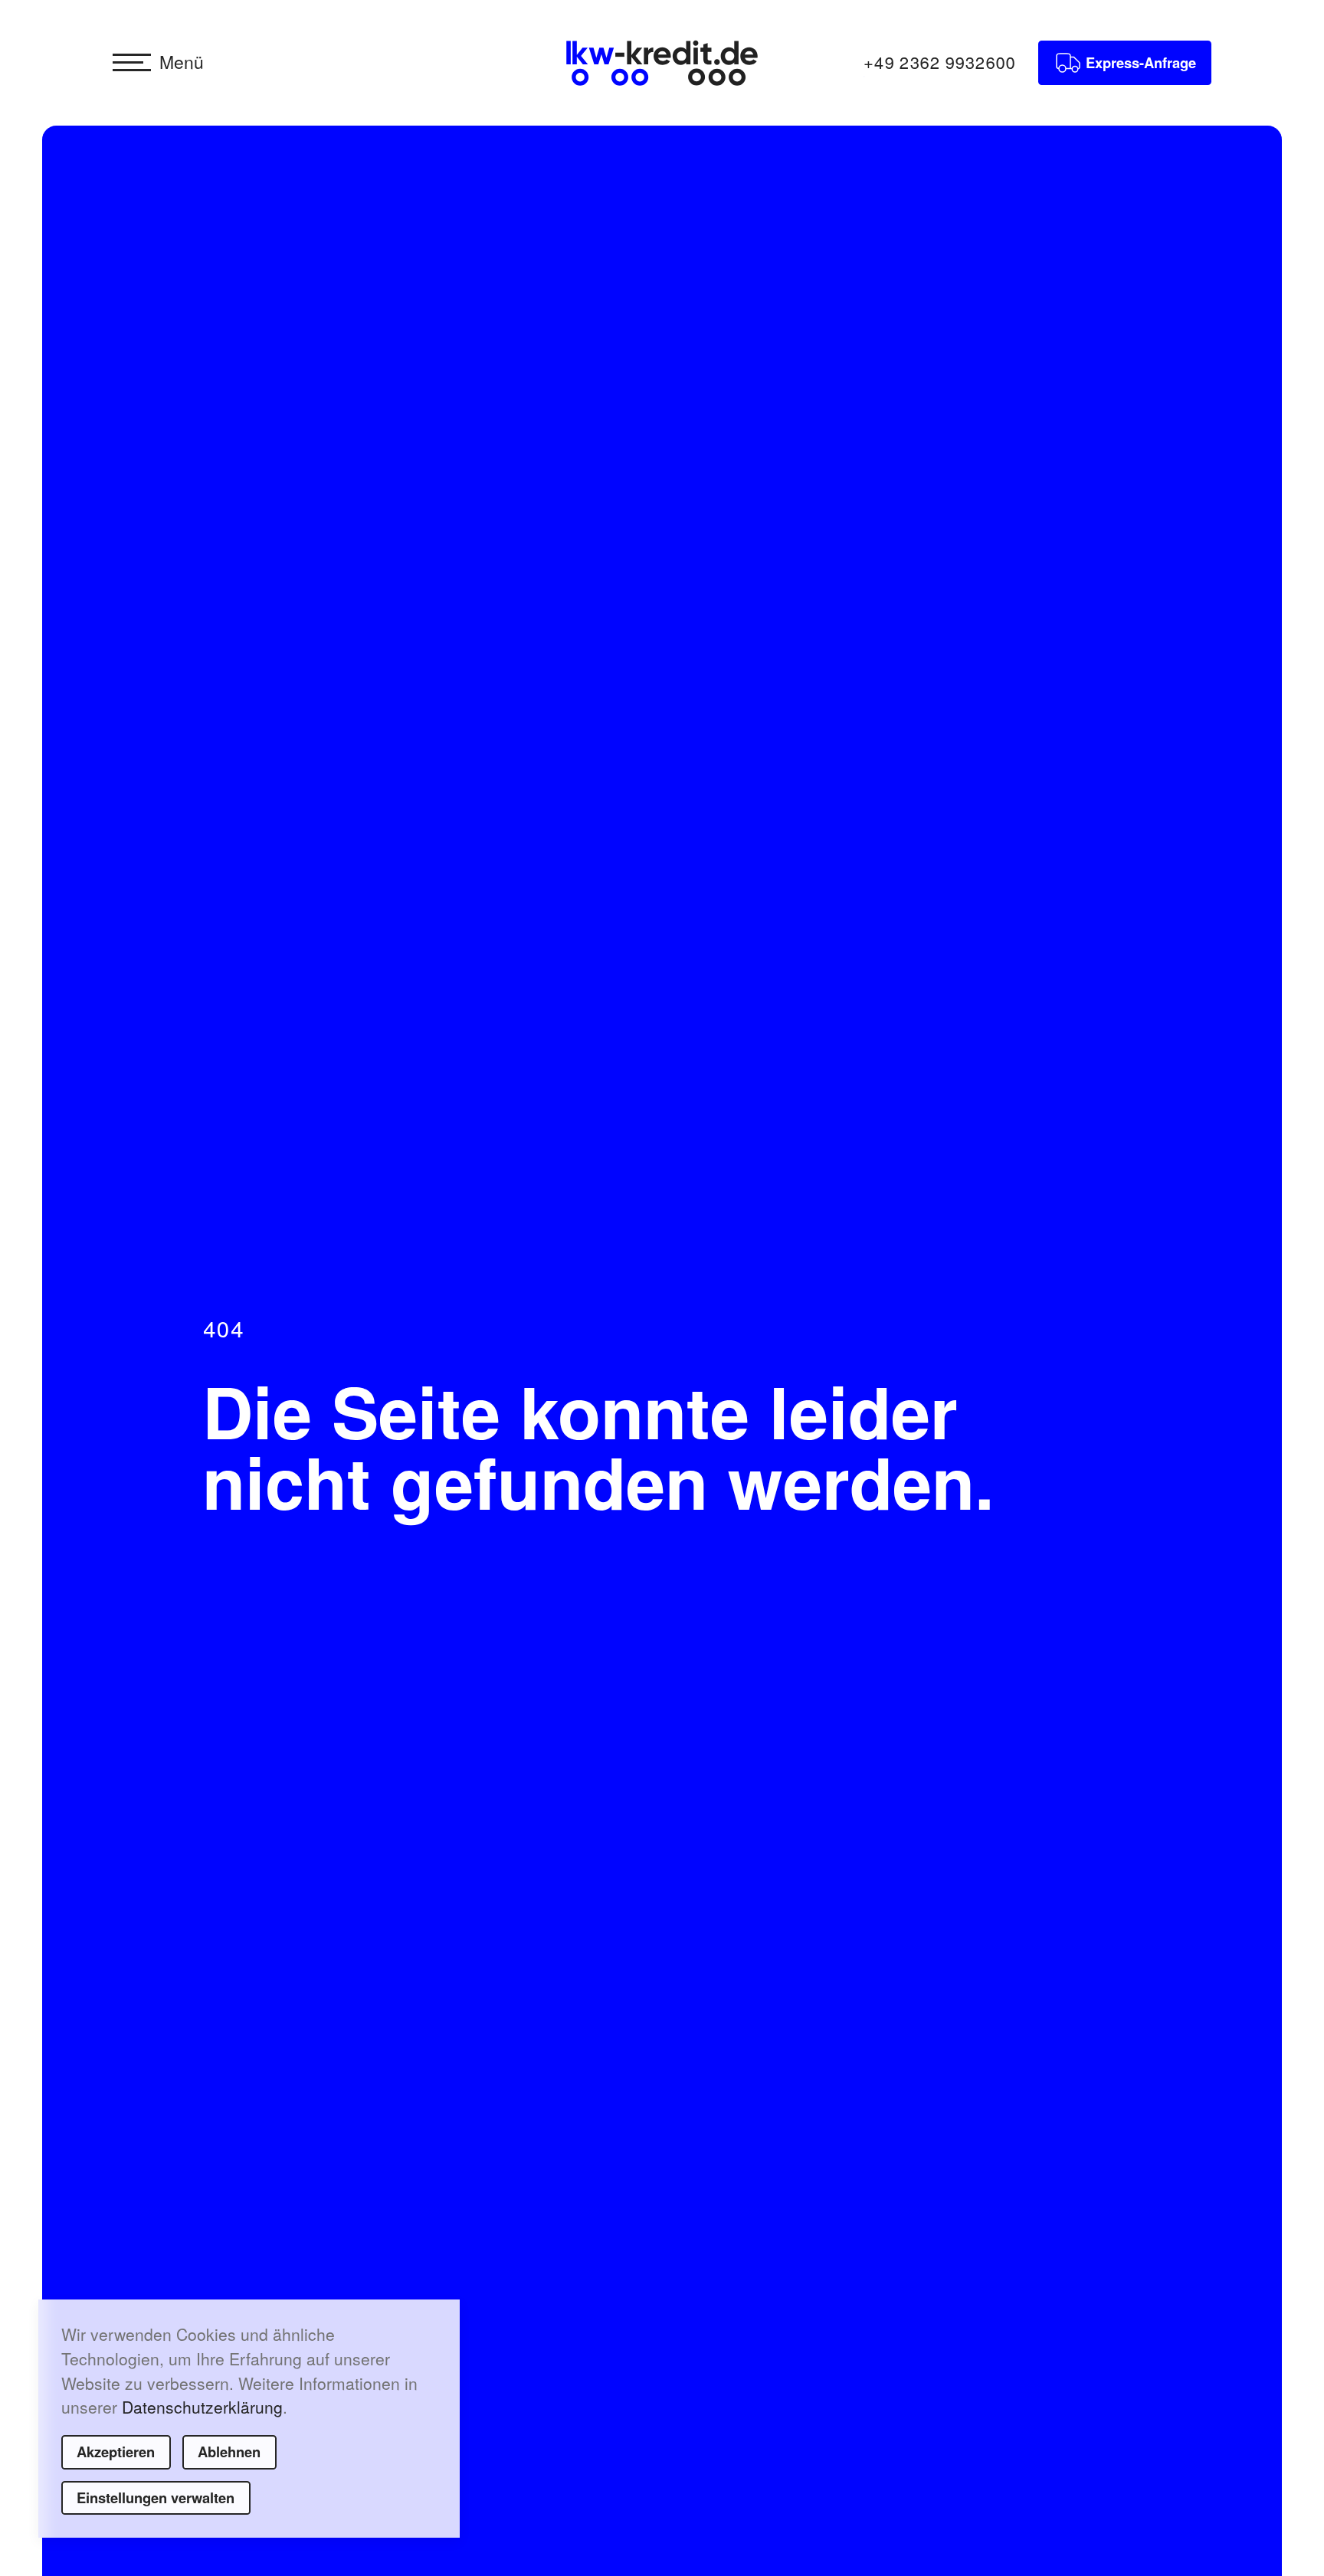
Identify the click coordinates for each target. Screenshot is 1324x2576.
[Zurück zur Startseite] (662, 63)
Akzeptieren (116, 2452)
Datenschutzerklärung (202, 2407)
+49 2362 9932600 (939, 62)
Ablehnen (229, 2452)
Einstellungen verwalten (156, 2497)
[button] (158, 63)
